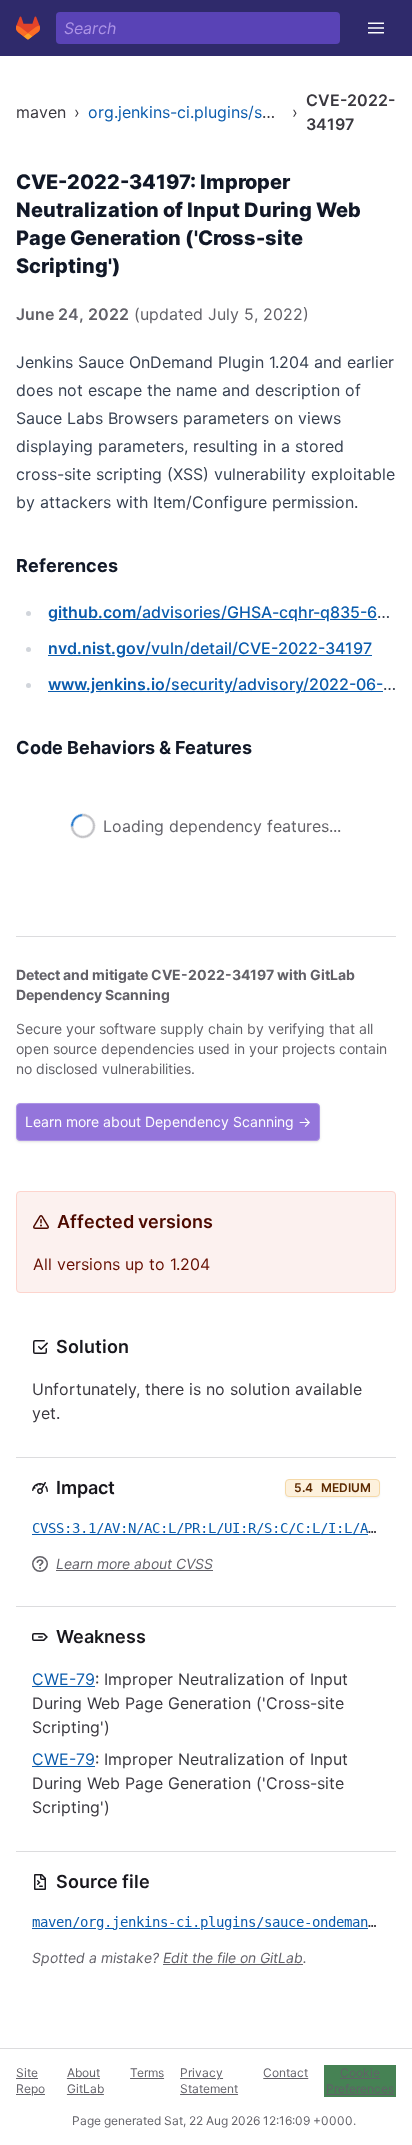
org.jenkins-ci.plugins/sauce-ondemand (236, 112)
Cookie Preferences (360, 2080)
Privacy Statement (209, 2080)
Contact (285, 2072)
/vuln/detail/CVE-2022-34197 (210, 648)
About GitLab (85, 2080)
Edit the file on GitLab (233, 1985)
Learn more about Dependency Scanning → (168, 1149)
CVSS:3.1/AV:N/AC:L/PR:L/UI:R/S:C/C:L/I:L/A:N (208, 1556)
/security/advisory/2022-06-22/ (228, 684)
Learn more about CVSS (134, 1591)
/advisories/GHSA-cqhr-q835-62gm (229, 612)
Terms (147, 2072)
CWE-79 (63, 1707)
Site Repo (30, 2080)
